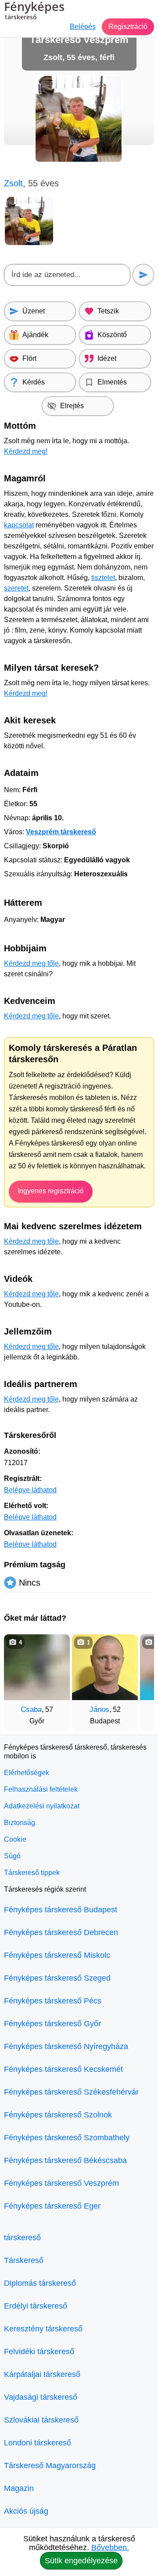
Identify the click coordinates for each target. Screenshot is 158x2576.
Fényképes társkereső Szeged (57, 1978)
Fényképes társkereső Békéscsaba (65, 2160)
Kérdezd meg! (26, 451)
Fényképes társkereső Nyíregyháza (66, 2046)
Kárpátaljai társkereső (42, 2374)
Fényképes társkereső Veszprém (61, 2183)
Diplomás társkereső (40, 2283)
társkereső (22, 2238)
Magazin (19, 2488)
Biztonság (20, 1823)
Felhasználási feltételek (41, 1789)
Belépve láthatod (30, 1490)
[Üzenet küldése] (143, 275)
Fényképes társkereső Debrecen (61, 1932)
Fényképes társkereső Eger (52, 2206)
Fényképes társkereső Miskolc (57, 1955)
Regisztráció (128, 27)
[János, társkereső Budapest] (105, 1667)
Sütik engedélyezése (81, 2561)
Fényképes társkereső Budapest (61, 1910)
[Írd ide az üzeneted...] (67, 275)
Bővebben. (110, 2548)
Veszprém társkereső (61, 832)
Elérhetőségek (27, 1773)
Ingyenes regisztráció (51, 1191)
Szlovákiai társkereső (41, 2420)
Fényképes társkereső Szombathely (67, 2138)
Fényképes (34, 11)
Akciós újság (26, 2511)
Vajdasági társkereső (41, 2397)
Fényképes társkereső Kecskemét (63, 2069)
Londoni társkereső (38, 2443)
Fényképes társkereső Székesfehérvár (71, 2092)
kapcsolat (19, 525)
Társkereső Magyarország (50, 2466)
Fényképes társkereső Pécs (53, 2001)
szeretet (16, 588)
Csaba (31, 1710)
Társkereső (24, 2260)
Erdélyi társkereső (36, 2306)
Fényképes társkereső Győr (52, 2024)
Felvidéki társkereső (39, 2352)
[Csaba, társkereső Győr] (37, 1667)
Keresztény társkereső (43, 2329)
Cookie (15, 1839)
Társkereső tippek (32, 1873)
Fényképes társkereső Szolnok (58, 2115)
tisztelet (103, 578)
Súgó (12, 1856)
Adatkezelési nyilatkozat (42, 1806)
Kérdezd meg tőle (31, 963)
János (99, 1710)
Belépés (83, 27)
